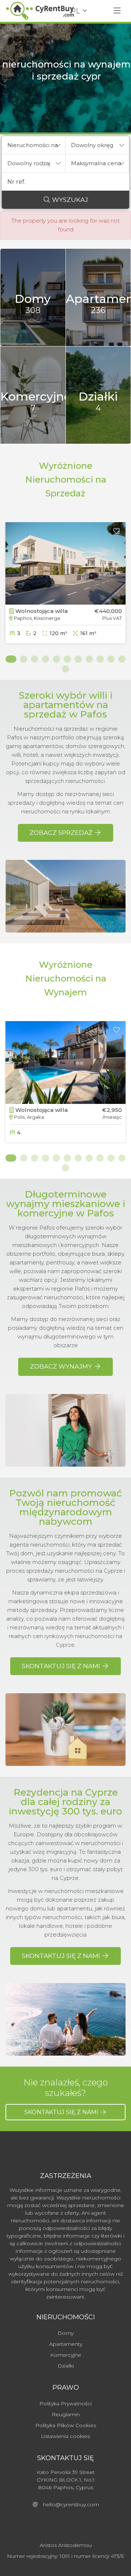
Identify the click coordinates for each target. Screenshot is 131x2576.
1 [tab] (9, 659)
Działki (66, 2366)
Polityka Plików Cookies (66, 2425)
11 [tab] (122, 659)
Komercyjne (66, 2355)
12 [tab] (65, 669)
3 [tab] (35, 659)
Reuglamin (66, 2414)
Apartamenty (66, 2344)
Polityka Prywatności (65, 2404)
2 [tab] (24, 659)
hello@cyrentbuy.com (69, 2504)
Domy (65, 2333)
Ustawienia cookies (65, 2436)
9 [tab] (100, 659)
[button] (34, 145)
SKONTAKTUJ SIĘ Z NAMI (62, 2112)
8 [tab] (89, 659)
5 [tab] (56, 659)
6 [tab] (67, 659)
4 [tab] (45, 659)
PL (75, 11)
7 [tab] (78, 659)
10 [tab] (111, 659)
